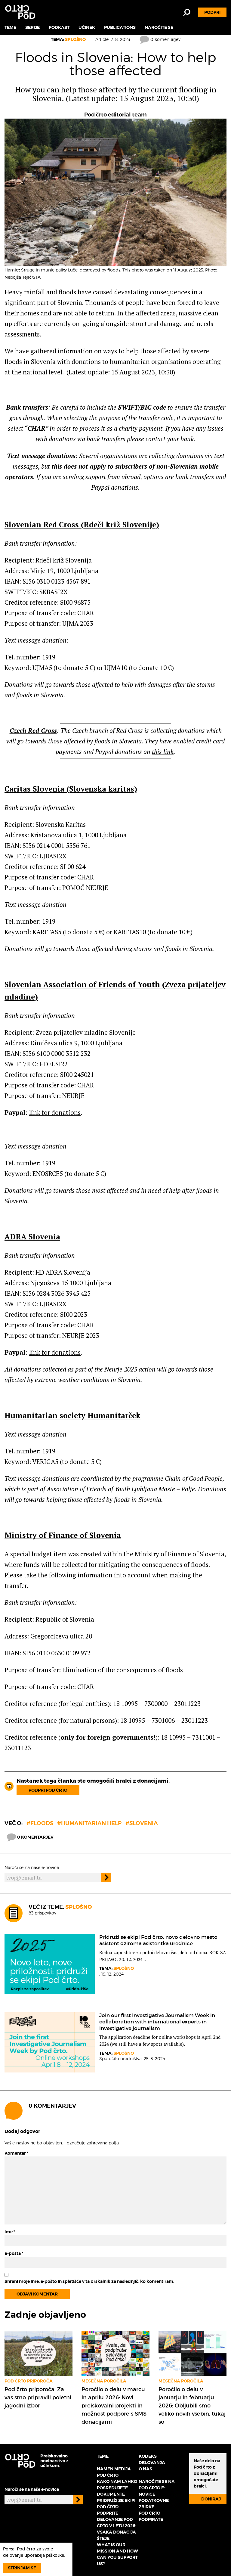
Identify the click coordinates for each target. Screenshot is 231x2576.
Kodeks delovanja (152, 2459)
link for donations (55, 1112)
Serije (32, 27)
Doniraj (211, 2499)
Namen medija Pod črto (114, 2472)
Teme (10, 27)
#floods (40, 1823)
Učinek (87, 27)
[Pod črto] (20, 12)
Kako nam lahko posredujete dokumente (117, 2488)
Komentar (16, 2153)
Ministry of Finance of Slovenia (63, 1535)
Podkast (59, 27)
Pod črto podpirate (151, 2516)
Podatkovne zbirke (154, 2504)
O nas (145, 2469)
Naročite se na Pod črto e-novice (157, 2488)
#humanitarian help (89, 1823)
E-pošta (14, 2253)
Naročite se (159, 27)
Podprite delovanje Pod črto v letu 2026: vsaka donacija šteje (117, 2526)
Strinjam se (22, 2568)
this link (163, 752)
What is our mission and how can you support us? (117, 2554)
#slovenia (142, 1823)
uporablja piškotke (44, 2555)
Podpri (212, 12)
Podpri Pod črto (48, 1790)
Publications (120, 27)
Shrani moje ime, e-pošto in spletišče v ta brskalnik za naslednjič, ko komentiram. (89, 2281)
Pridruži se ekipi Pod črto (116, 2504)
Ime (10, 2232)
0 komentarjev (165, 39)
